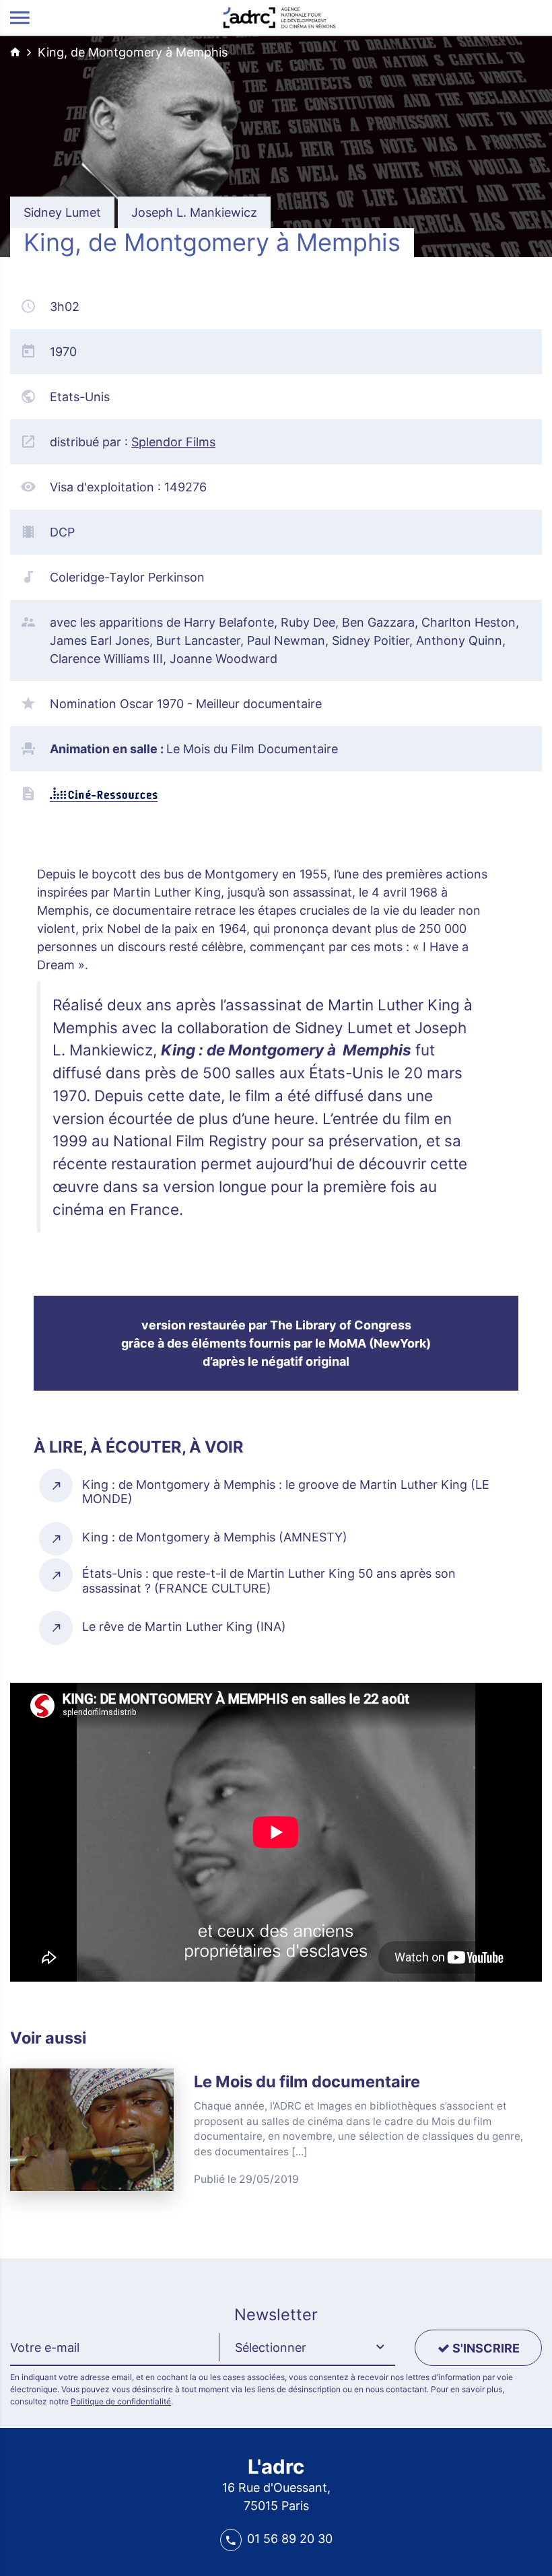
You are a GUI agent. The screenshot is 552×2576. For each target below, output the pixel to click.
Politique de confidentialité (121, 2401)
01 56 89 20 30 (290, 2539)
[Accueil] (279, 16)
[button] (307, 2348)
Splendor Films (173, 442)
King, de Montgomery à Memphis (133, 52)
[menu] (20, 18)
